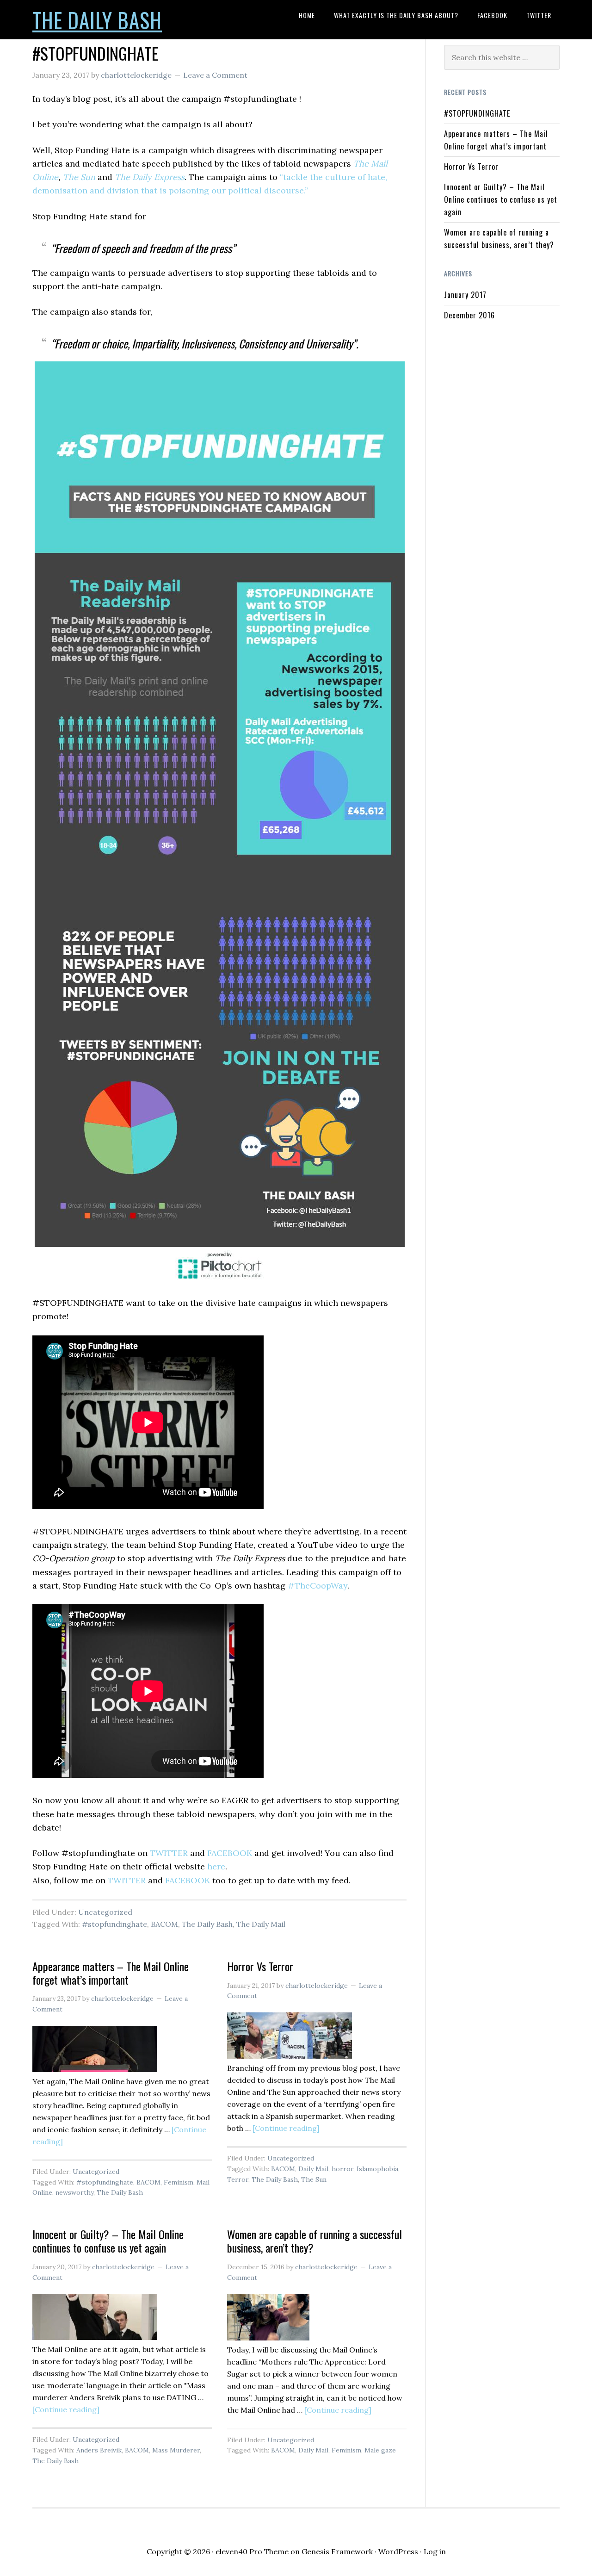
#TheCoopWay (318, 1586)
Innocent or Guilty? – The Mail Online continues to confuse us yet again (108, 2241)
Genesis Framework (337, 2551)
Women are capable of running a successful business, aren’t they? (314, 2241)
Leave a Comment (215, 75)
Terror (238, 2179)
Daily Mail (313, 2169)
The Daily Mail (261, 1924)
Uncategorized (105, 1912)
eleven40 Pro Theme (252, 2551)
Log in (435, 2551)
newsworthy (74, 2192)
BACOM (164, 1924)
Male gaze (380, 2450)
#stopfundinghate (114, 1924)
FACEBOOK (230, 1853)
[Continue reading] (286, 2128)
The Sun (80, 177)
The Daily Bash (97, 20)
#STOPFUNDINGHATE (96, 53)
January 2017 (465, 295)
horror (342, 2169)
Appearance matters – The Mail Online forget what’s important (111, 1973)
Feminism (179, 2182)
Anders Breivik (99, 2450)
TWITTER (169, 1853)
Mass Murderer (176, 2450)
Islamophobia (377, 2169)
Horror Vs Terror (260, 1966)
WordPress (398, 2551)
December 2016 (469, 315)
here (216, 1866)
